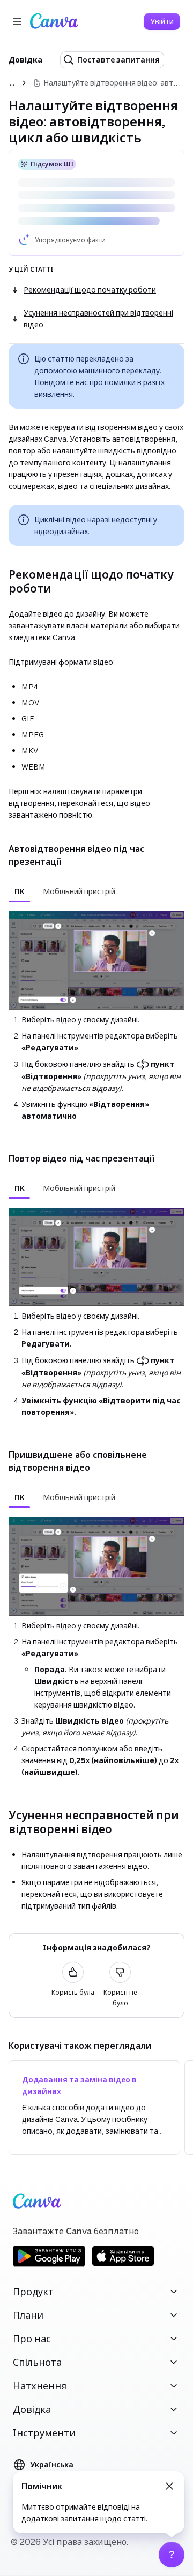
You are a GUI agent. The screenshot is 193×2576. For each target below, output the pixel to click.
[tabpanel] (96, 1016)
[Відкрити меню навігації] (17, 21)
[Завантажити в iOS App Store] (123, 2265)
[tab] (19, 891)
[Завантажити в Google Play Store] (49, 2265)
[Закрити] (169, 2486)
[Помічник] (172, 2555)
